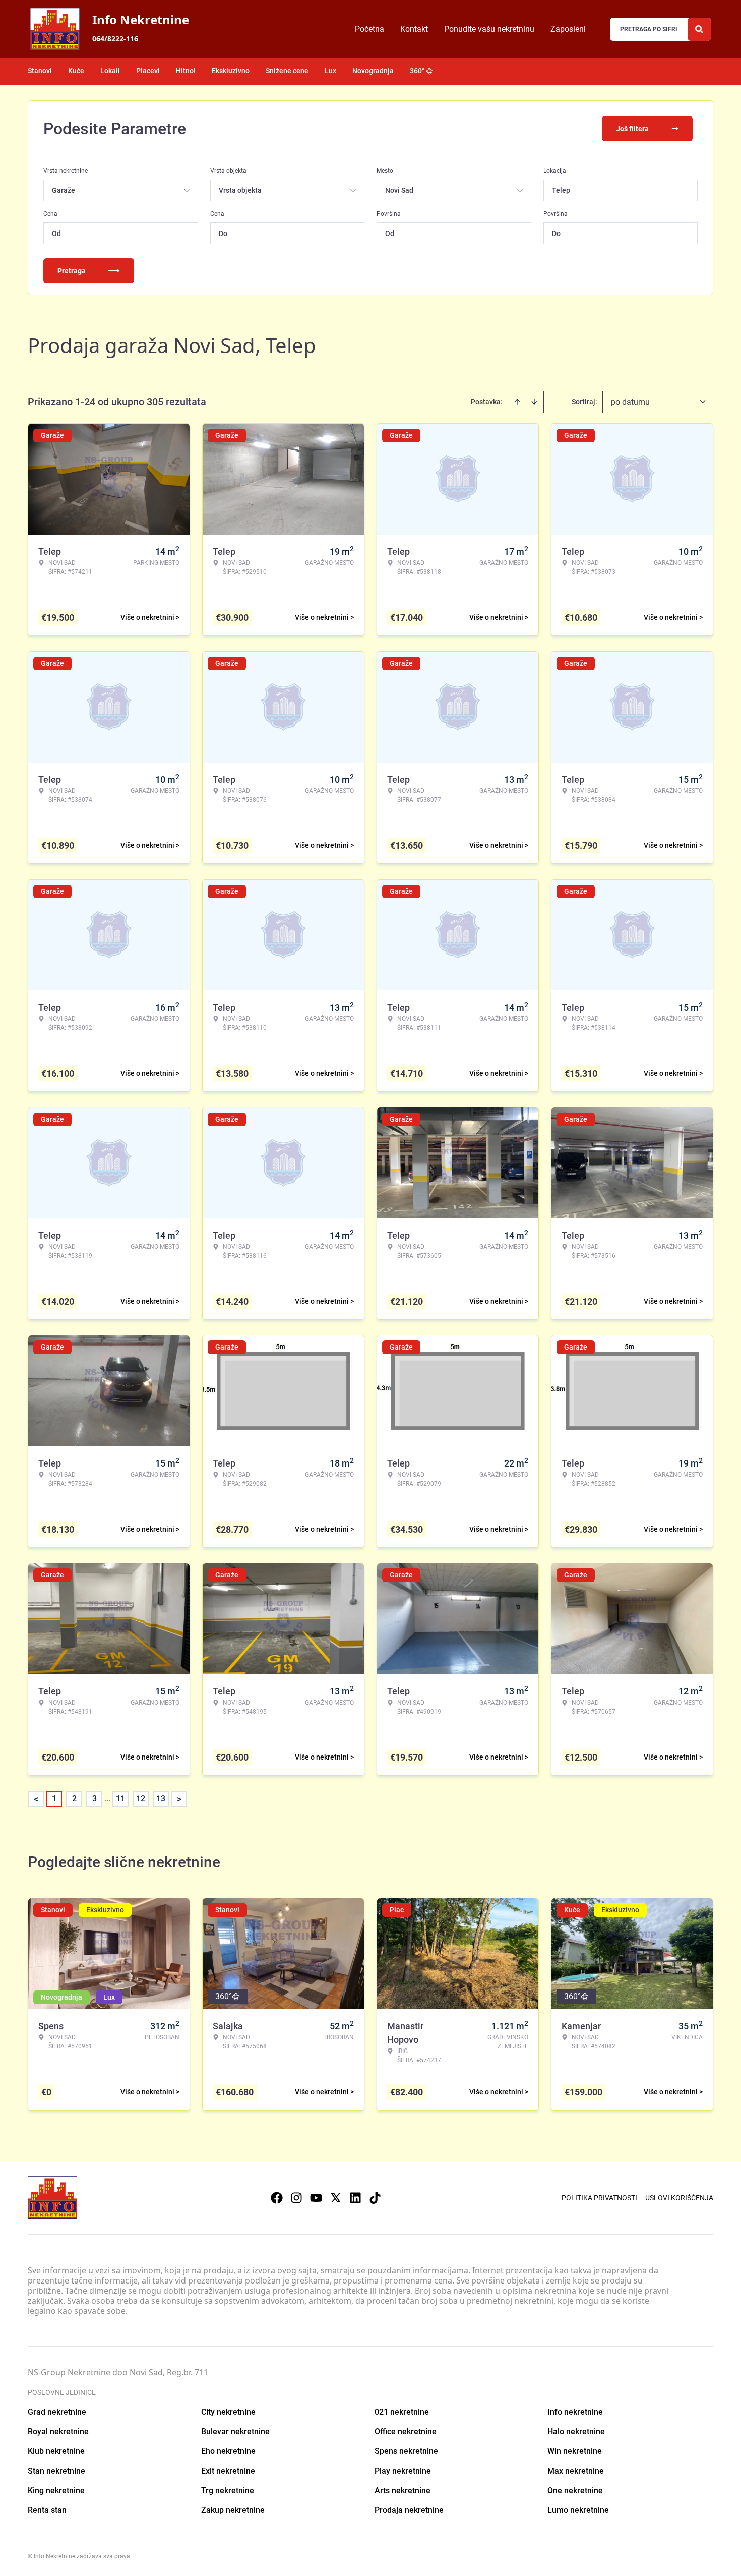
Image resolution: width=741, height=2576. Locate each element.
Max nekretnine (576, 2471)
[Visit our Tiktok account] (375, 2198)
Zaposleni (568, 29)
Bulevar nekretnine (235, 2432)
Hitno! (186, 71)
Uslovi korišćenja (679, 2198)
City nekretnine (228, 2412)
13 (161, 1799)
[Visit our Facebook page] (277, 2198)
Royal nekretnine (58, 2432)
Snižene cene (287, 71)
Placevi (148, 71)
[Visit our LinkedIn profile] (355, 2198)
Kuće (76, 71)
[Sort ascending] (517, 402)
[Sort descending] (534, 402)
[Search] (699, 29)
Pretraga (72, 271)
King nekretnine (56, 2491)
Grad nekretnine (57, 2412)
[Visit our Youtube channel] (316, 2198)
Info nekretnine (575, 2412)
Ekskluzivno (231, 71)
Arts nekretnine (403, 2491)
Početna (369, 29)
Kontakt (414, 29)
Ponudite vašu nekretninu (489, 29)
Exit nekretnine (228, 2471)
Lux (330, 71)
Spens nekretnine (406, 2451)
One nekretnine (575, 2491)
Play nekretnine (403, 2471)
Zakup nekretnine (233, 2510)
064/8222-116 (115, 39)
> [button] (179, 1799)
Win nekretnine (575, 2451)
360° (417, 71)
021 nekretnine (402, 2412)
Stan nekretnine (56, 2471)
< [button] (36, 1799)
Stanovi (40, 71)
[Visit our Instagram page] (296, 2198)
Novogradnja (373, 71)
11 (120, 1799)
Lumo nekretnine (578, 2510)
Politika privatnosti (599, 2198)
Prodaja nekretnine (409, 2510)
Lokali (110, 71)
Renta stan (47, 2510)
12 (141, 1799)
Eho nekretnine (228, 2451)
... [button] (107, 1799)
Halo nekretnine (576, 2432)
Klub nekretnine (56, 2451)
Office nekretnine (406, 2432)
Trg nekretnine (228, 2491)
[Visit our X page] (336, 2198)
